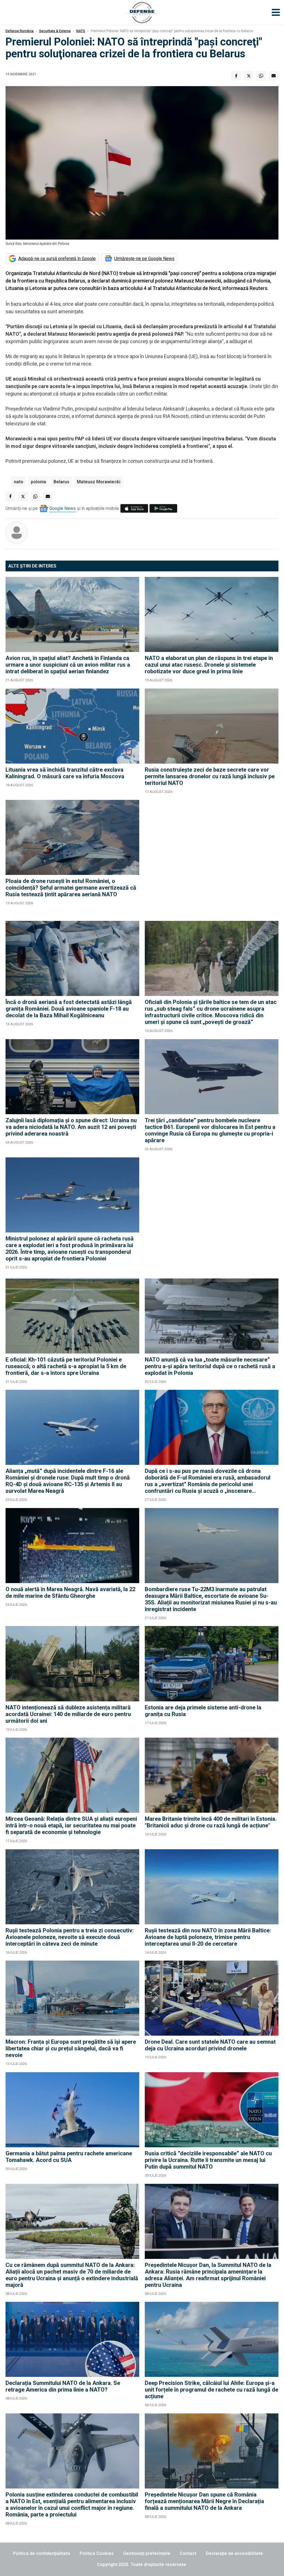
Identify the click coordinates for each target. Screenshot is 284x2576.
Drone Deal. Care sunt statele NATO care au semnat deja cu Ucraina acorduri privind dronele (210, 2045)
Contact (188, 2553)
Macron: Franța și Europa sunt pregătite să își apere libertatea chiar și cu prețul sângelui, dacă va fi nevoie (71, 2048)
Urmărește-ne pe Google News (144, 259)
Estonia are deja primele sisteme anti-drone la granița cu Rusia (203, 1711)
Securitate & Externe (55, 31)
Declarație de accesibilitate (234, 2553)
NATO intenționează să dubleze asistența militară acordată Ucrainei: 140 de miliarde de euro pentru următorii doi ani (68, 1714)
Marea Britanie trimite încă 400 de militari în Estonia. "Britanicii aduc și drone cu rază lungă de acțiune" (211, 1822)
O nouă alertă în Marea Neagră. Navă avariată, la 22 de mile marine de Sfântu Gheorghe (70, 1593)
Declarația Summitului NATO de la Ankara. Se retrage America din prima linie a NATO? (63, 2386)
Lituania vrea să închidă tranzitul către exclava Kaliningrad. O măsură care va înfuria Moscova (65, 773)
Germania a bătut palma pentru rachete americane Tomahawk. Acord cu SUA (69, 2157)
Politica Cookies (97, 2553)
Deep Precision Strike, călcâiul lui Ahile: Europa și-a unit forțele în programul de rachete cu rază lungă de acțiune (211, 2390)
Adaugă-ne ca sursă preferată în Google (57, 259)
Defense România (20, 31)
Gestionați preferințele (147, 2553)
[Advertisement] (212, 858)
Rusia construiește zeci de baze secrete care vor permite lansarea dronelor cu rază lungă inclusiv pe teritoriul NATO (210, 776)
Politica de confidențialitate (42, 2553)
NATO (81, 31)
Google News (63, 508)
